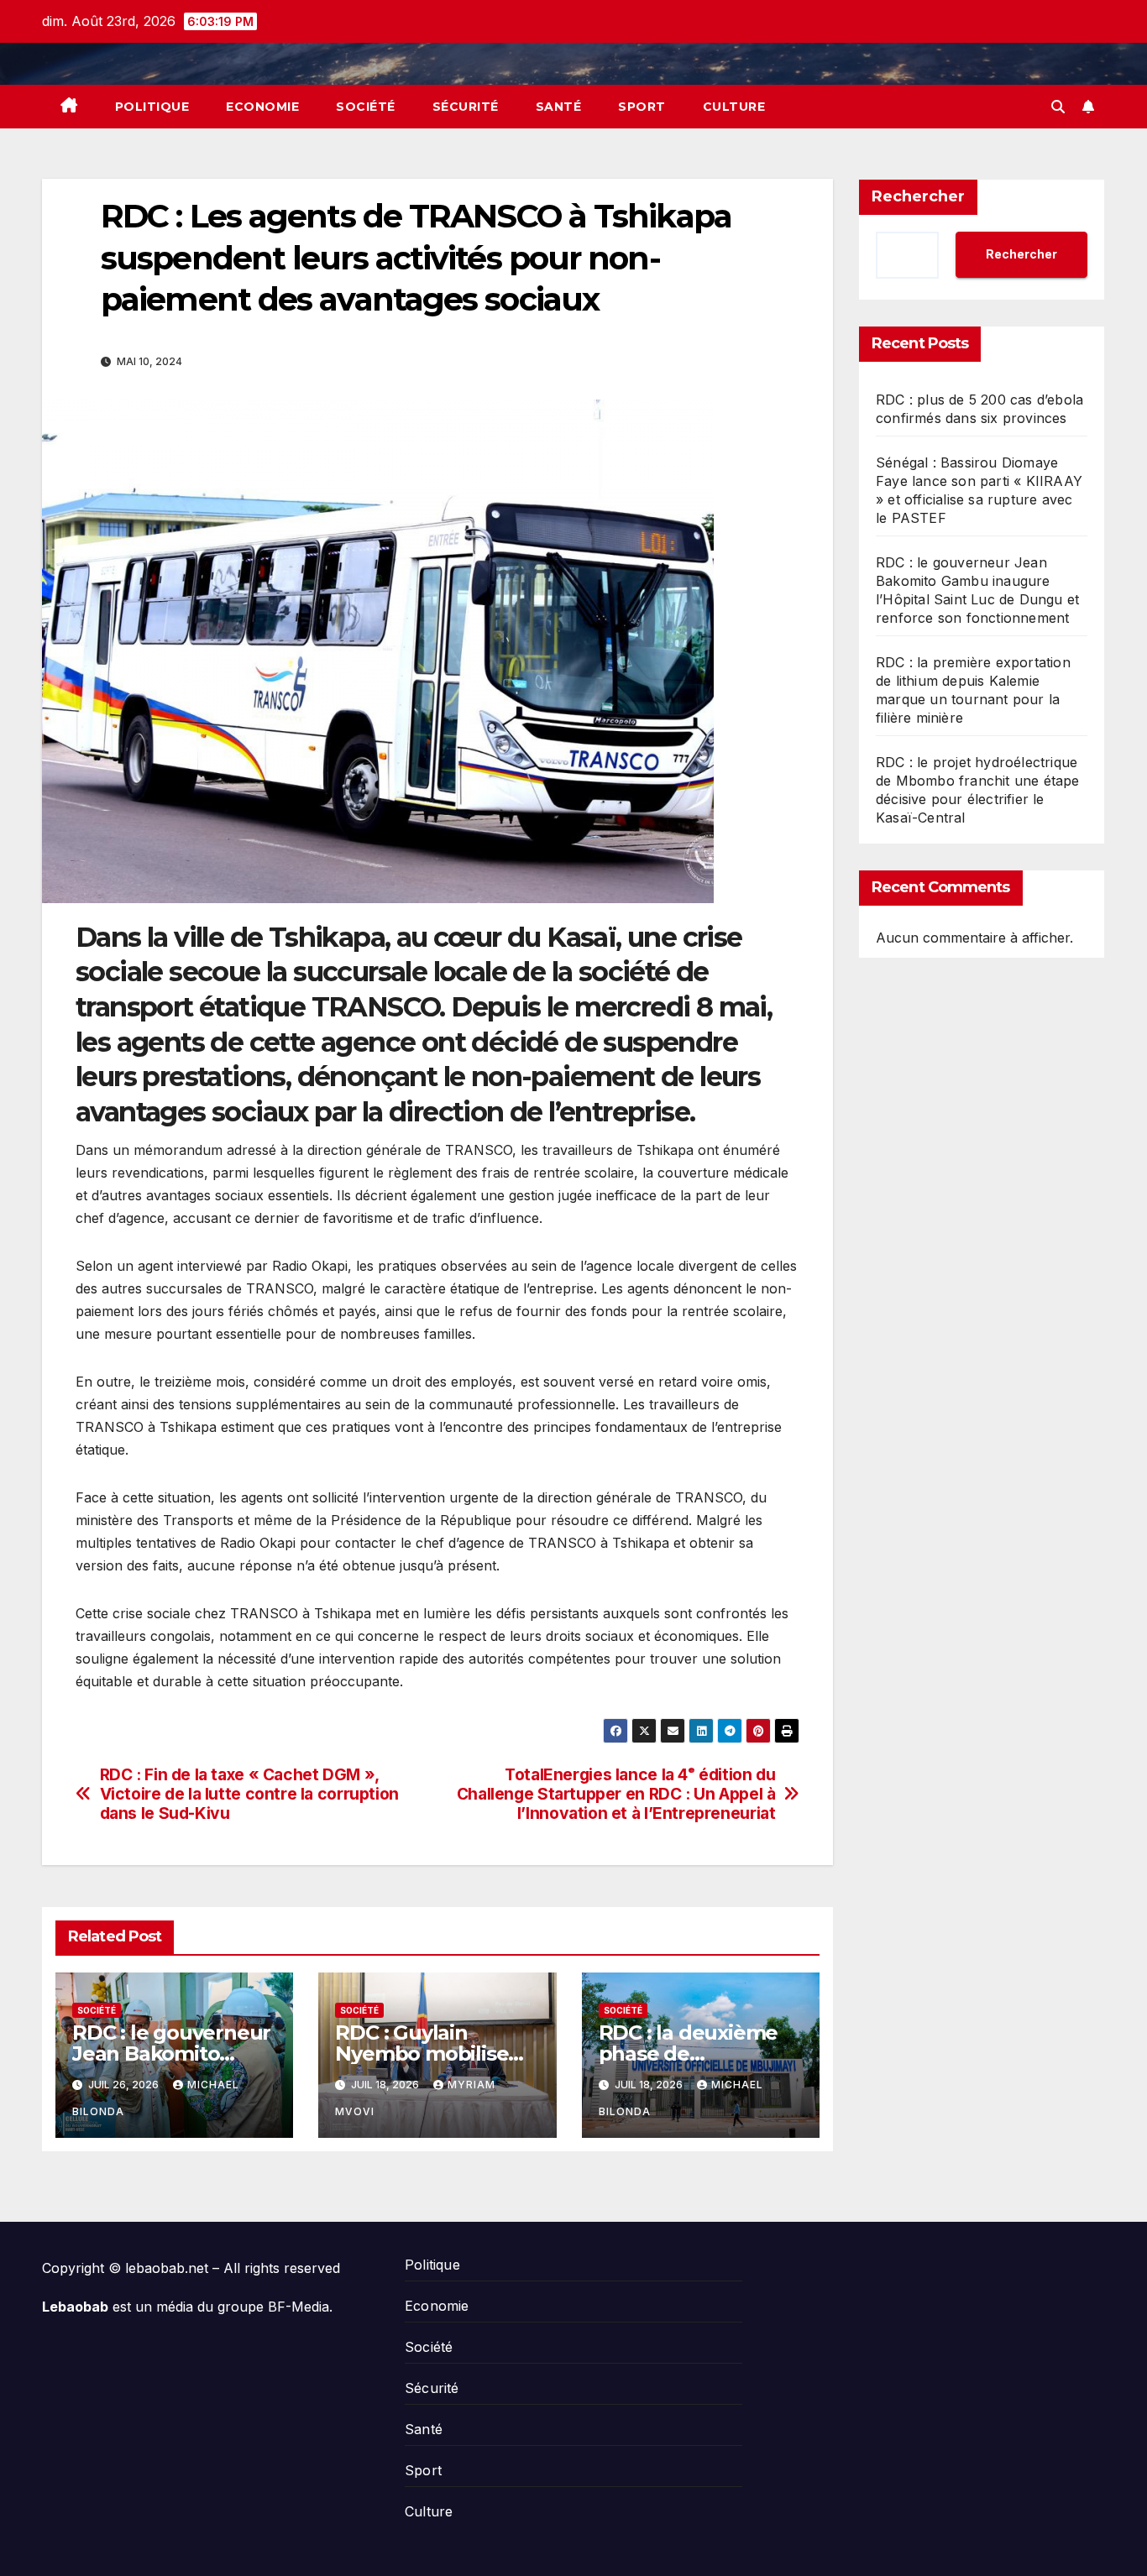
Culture (734, 107)
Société (366, 107)
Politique (152, 107)
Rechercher (918, 196)
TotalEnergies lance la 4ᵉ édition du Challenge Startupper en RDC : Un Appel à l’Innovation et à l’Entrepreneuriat (616, 1794)
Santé (559, 107)
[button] (1058, 107)
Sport (642, 107)
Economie (262, 107)
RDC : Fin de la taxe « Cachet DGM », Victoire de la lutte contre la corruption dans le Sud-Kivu (249, 1794)
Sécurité (466, 107)
